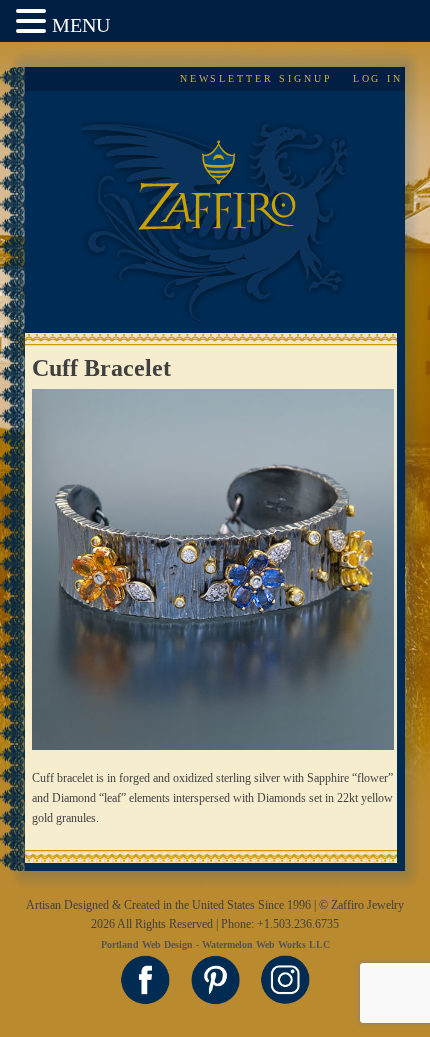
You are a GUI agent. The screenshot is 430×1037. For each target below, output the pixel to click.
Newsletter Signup (256, 78)
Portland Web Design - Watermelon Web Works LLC (215, 944)
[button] (34, 22)
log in (378, 78)
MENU (81, 25)
